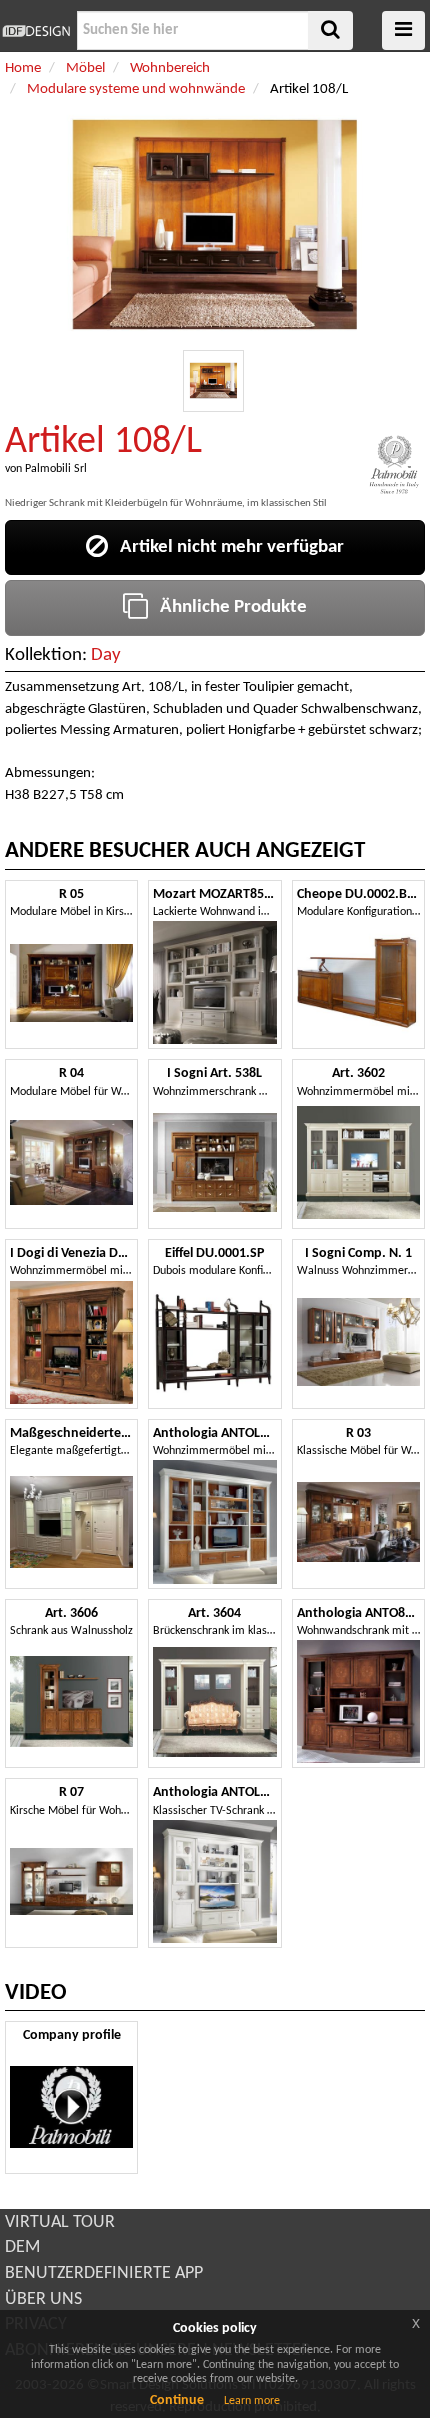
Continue (177, 2400)
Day (106, 655)
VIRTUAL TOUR (60, 2222)
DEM (22, 2247)
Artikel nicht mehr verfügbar (226, 547)
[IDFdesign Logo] (36, 31)
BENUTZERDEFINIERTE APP (104, 2273)
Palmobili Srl (56, 469)
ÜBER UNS (43, 2299)
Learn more (252, 2401)
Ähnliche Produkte (227, 607)
